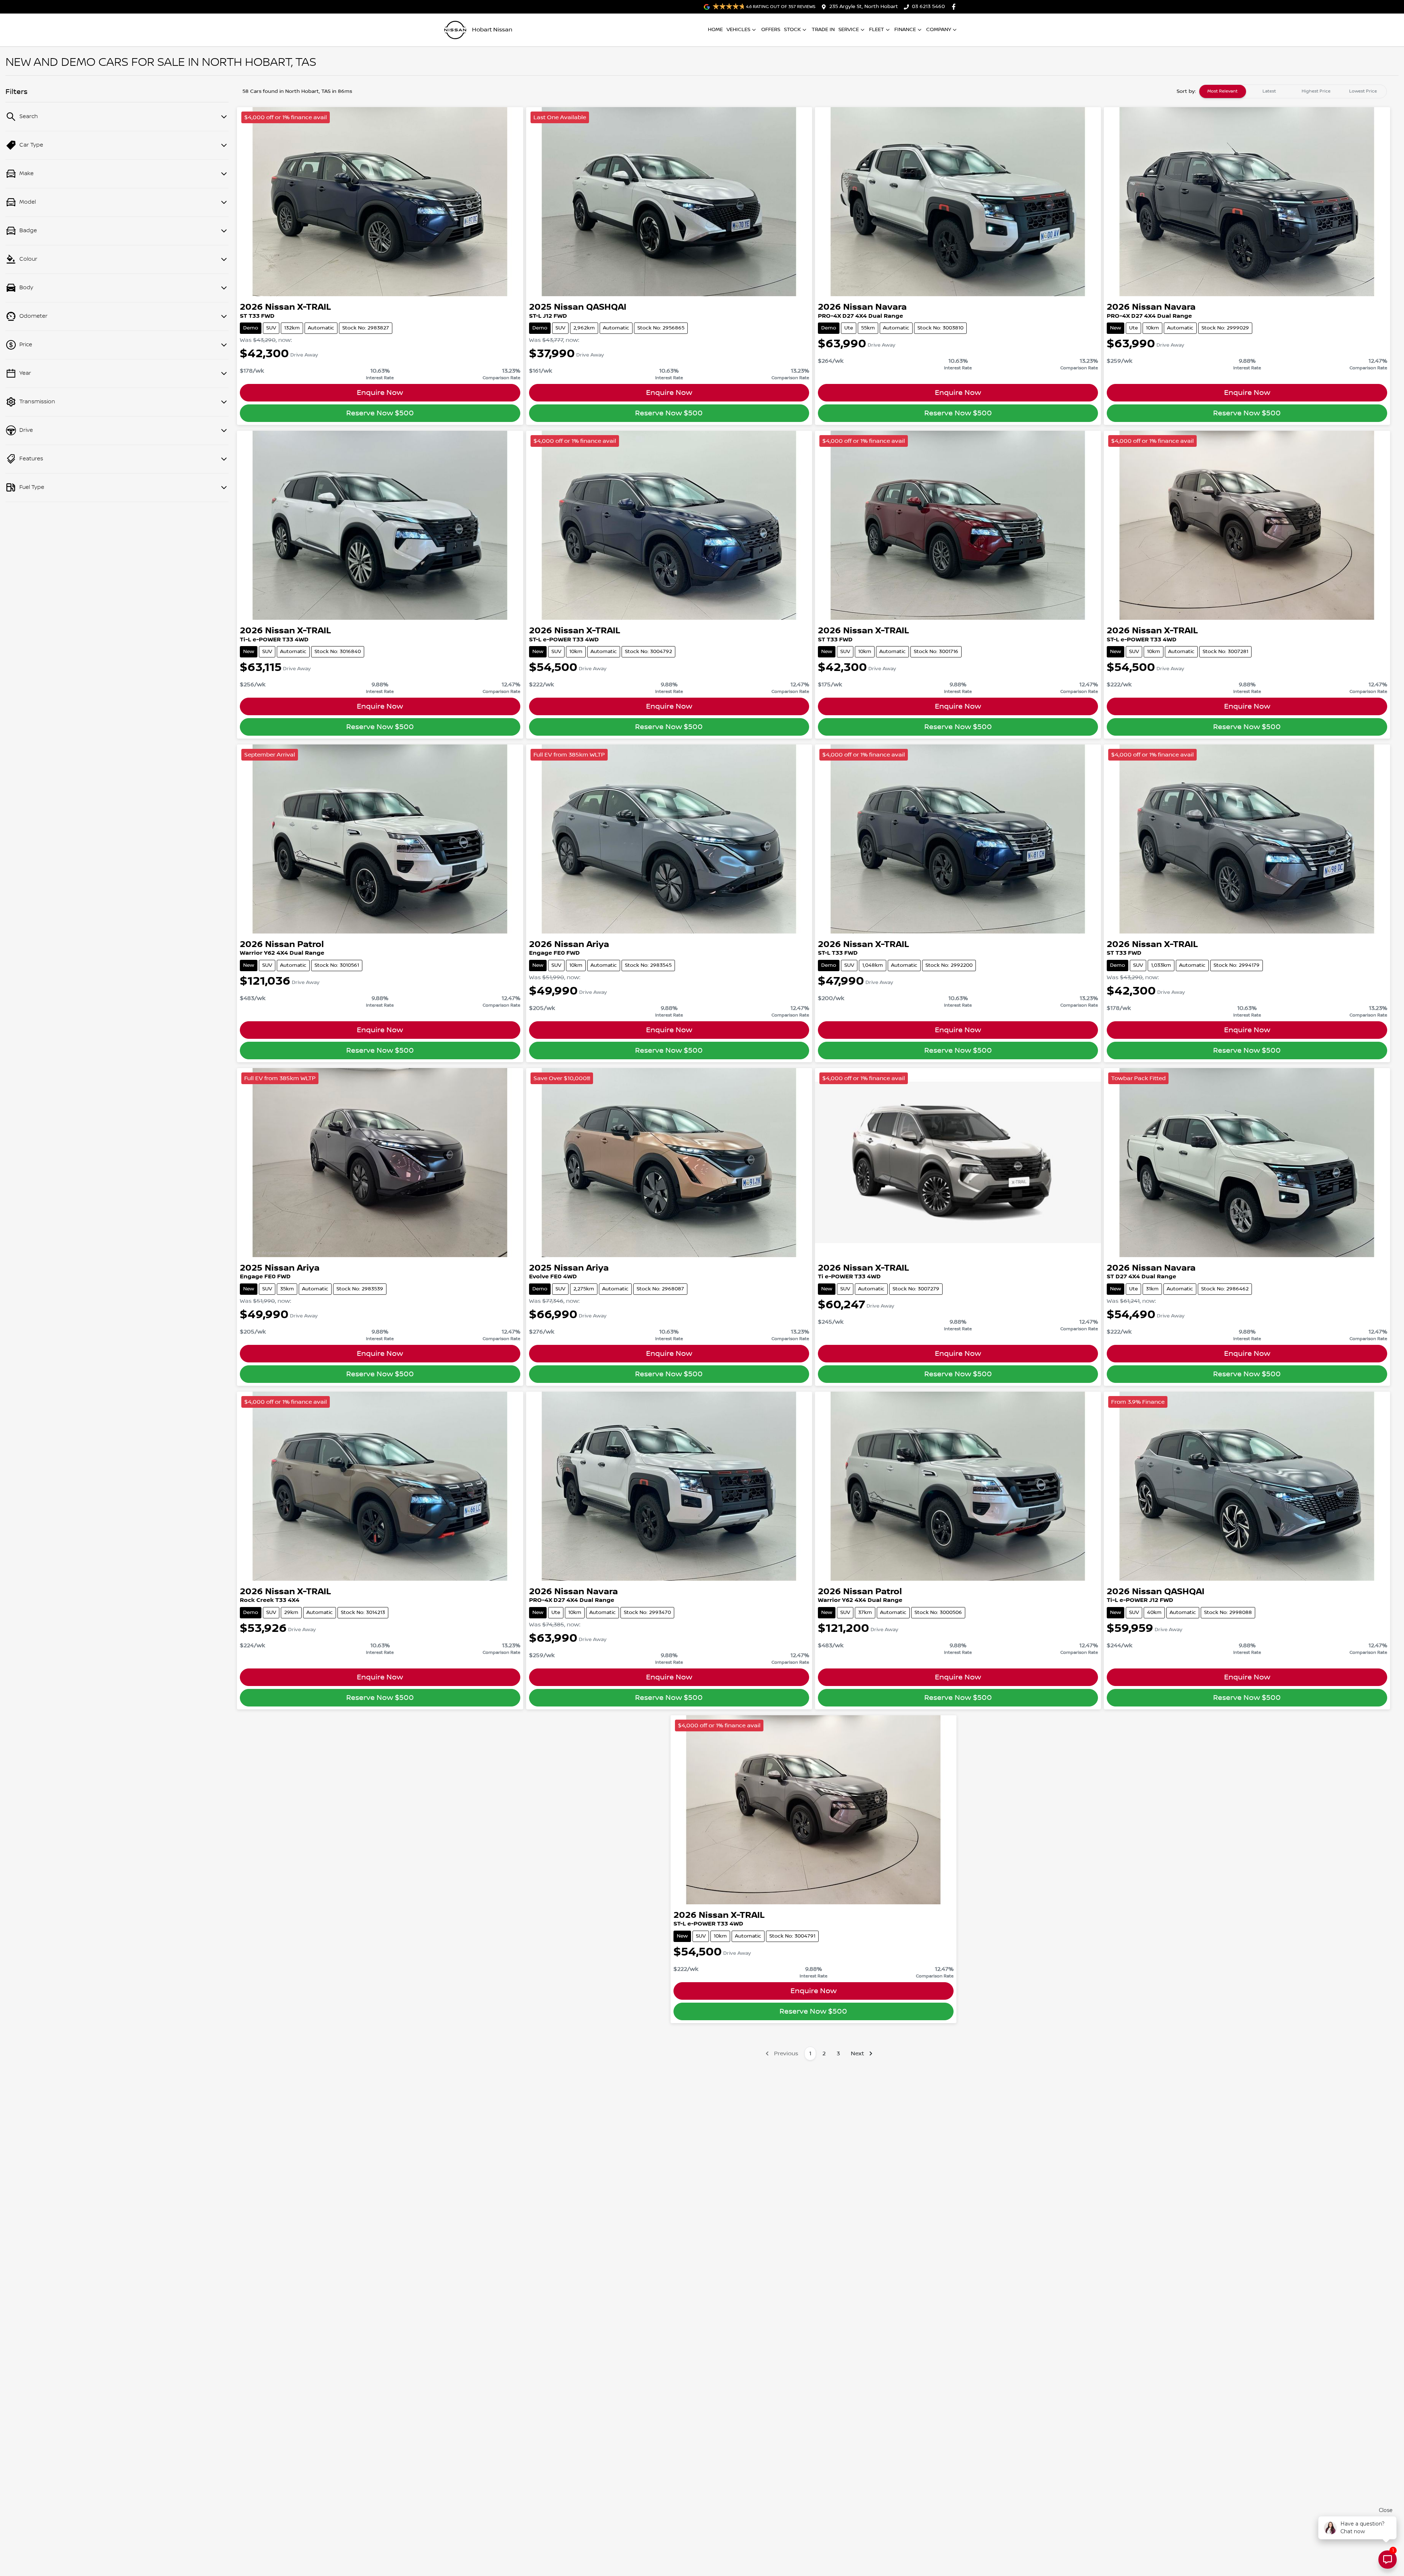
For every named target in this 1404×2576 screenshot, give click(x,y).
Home (715, 30)
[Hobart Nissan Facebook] (955, 7)
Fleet (877, 30)
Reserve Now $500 (380, 413)
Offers (771, 30)
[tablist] (1293, 91)
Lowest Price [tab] (1363, 91)
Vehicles (738, 30)
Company (939, 30)
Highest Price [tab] (1316, 91)
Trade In (823, 30)
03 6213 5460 (928, 7)
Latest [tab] (1269, 91)
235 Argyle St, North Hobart (864, 7)
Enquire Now (380, 393)
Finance (905, 30)
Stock (792, 30)
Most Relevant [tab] (1222, 91)
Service (849, 30)
